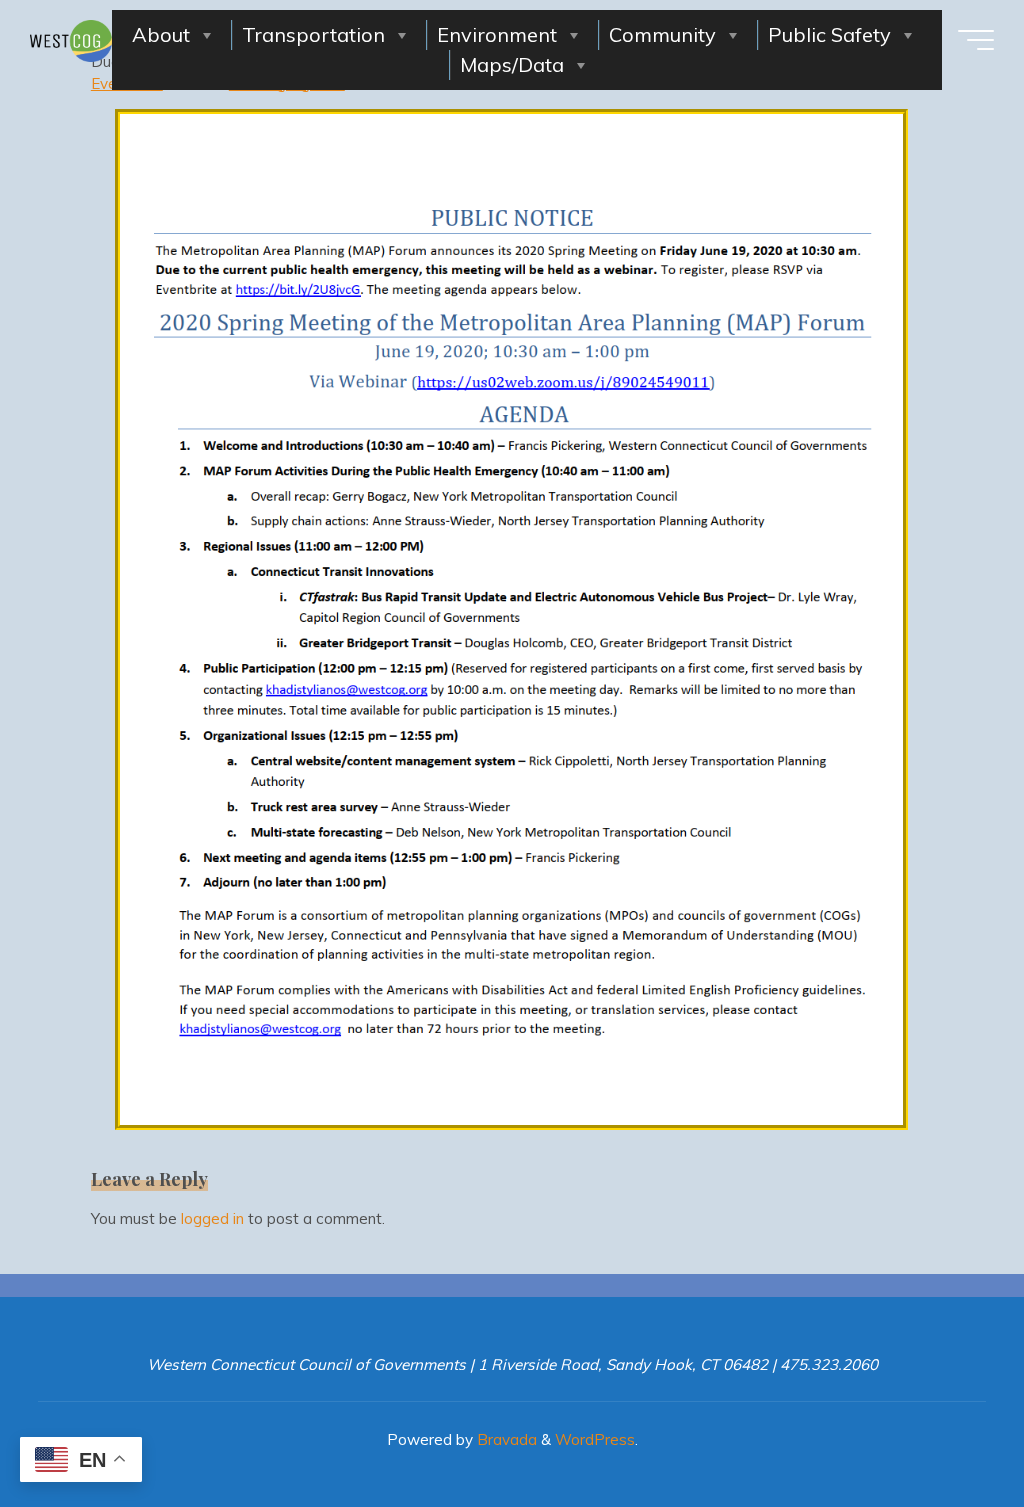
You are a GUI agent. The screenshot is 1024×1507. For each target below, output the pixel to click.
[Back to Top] (946, 1429)
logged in (212, 1218)
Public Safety (829, 34)
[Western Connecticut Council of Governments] (71, 39)
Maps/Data (512, 64)
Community (662, 34)
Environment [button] (497, 34)
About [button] (161, 34)
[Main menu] (976, 40)
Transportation (313, 34)
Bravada (505, 1439)
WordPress (595, 1439)
